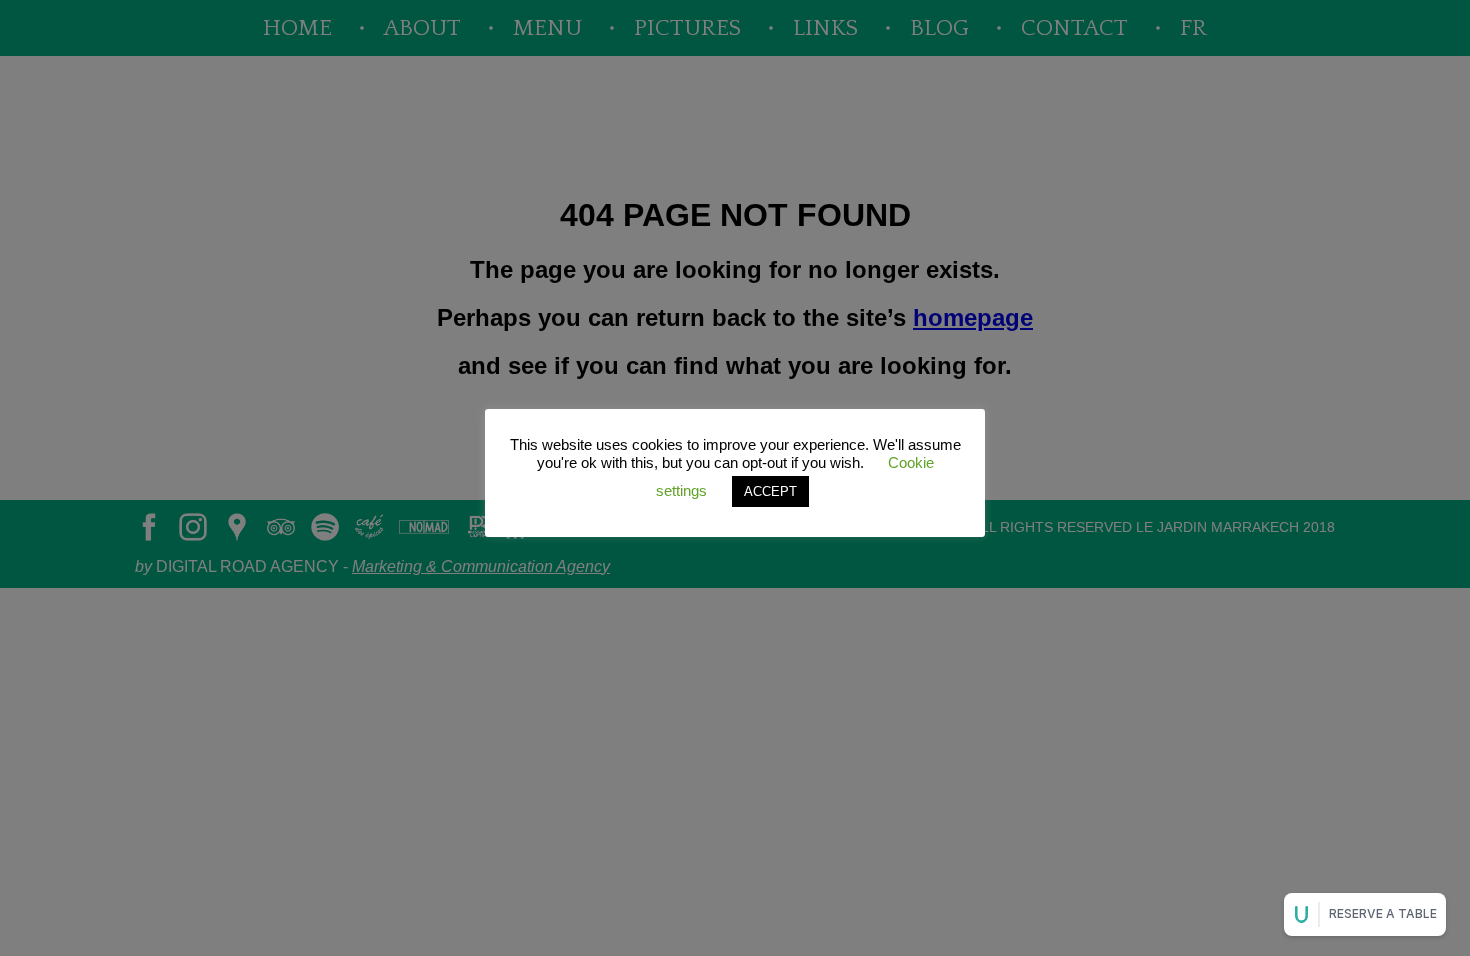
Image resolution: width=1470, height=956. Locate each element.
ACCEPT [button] (770, 491)
